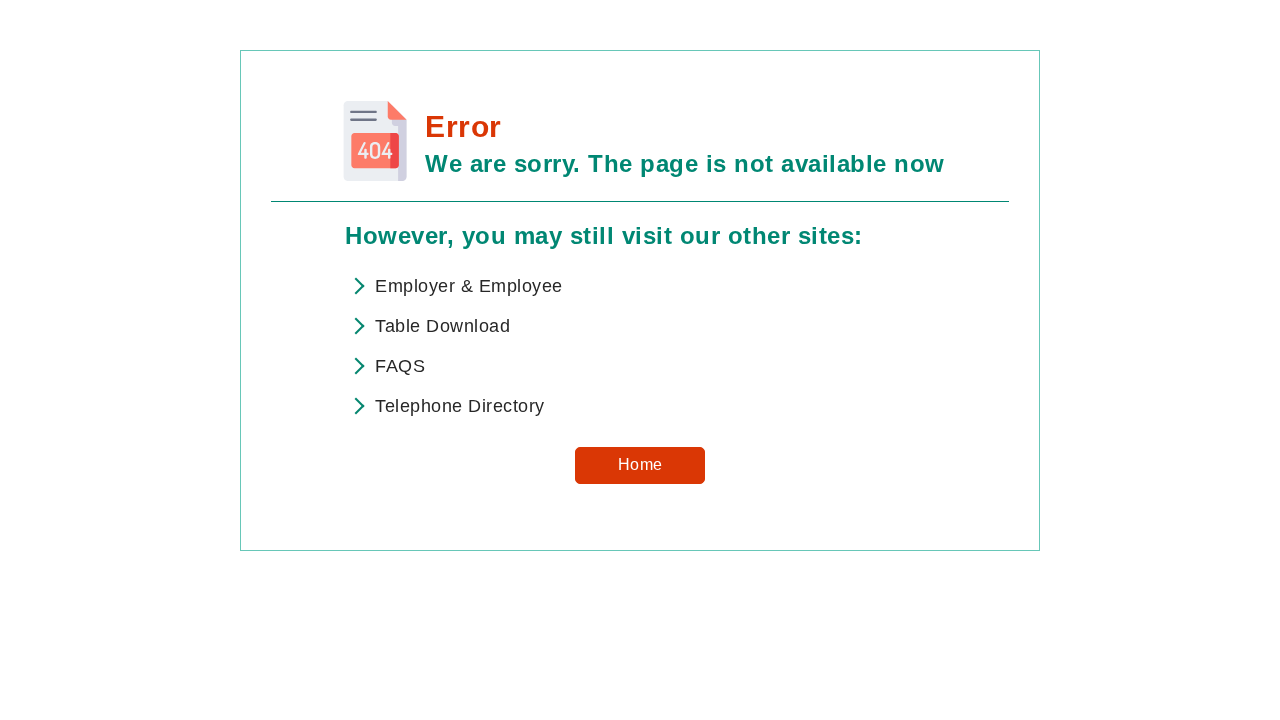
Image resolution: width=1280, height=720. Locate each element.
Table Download (442, 326)
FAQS (400, 366)
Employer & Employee (469, 286)
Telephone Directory (460, 406)
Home (640, 464)
